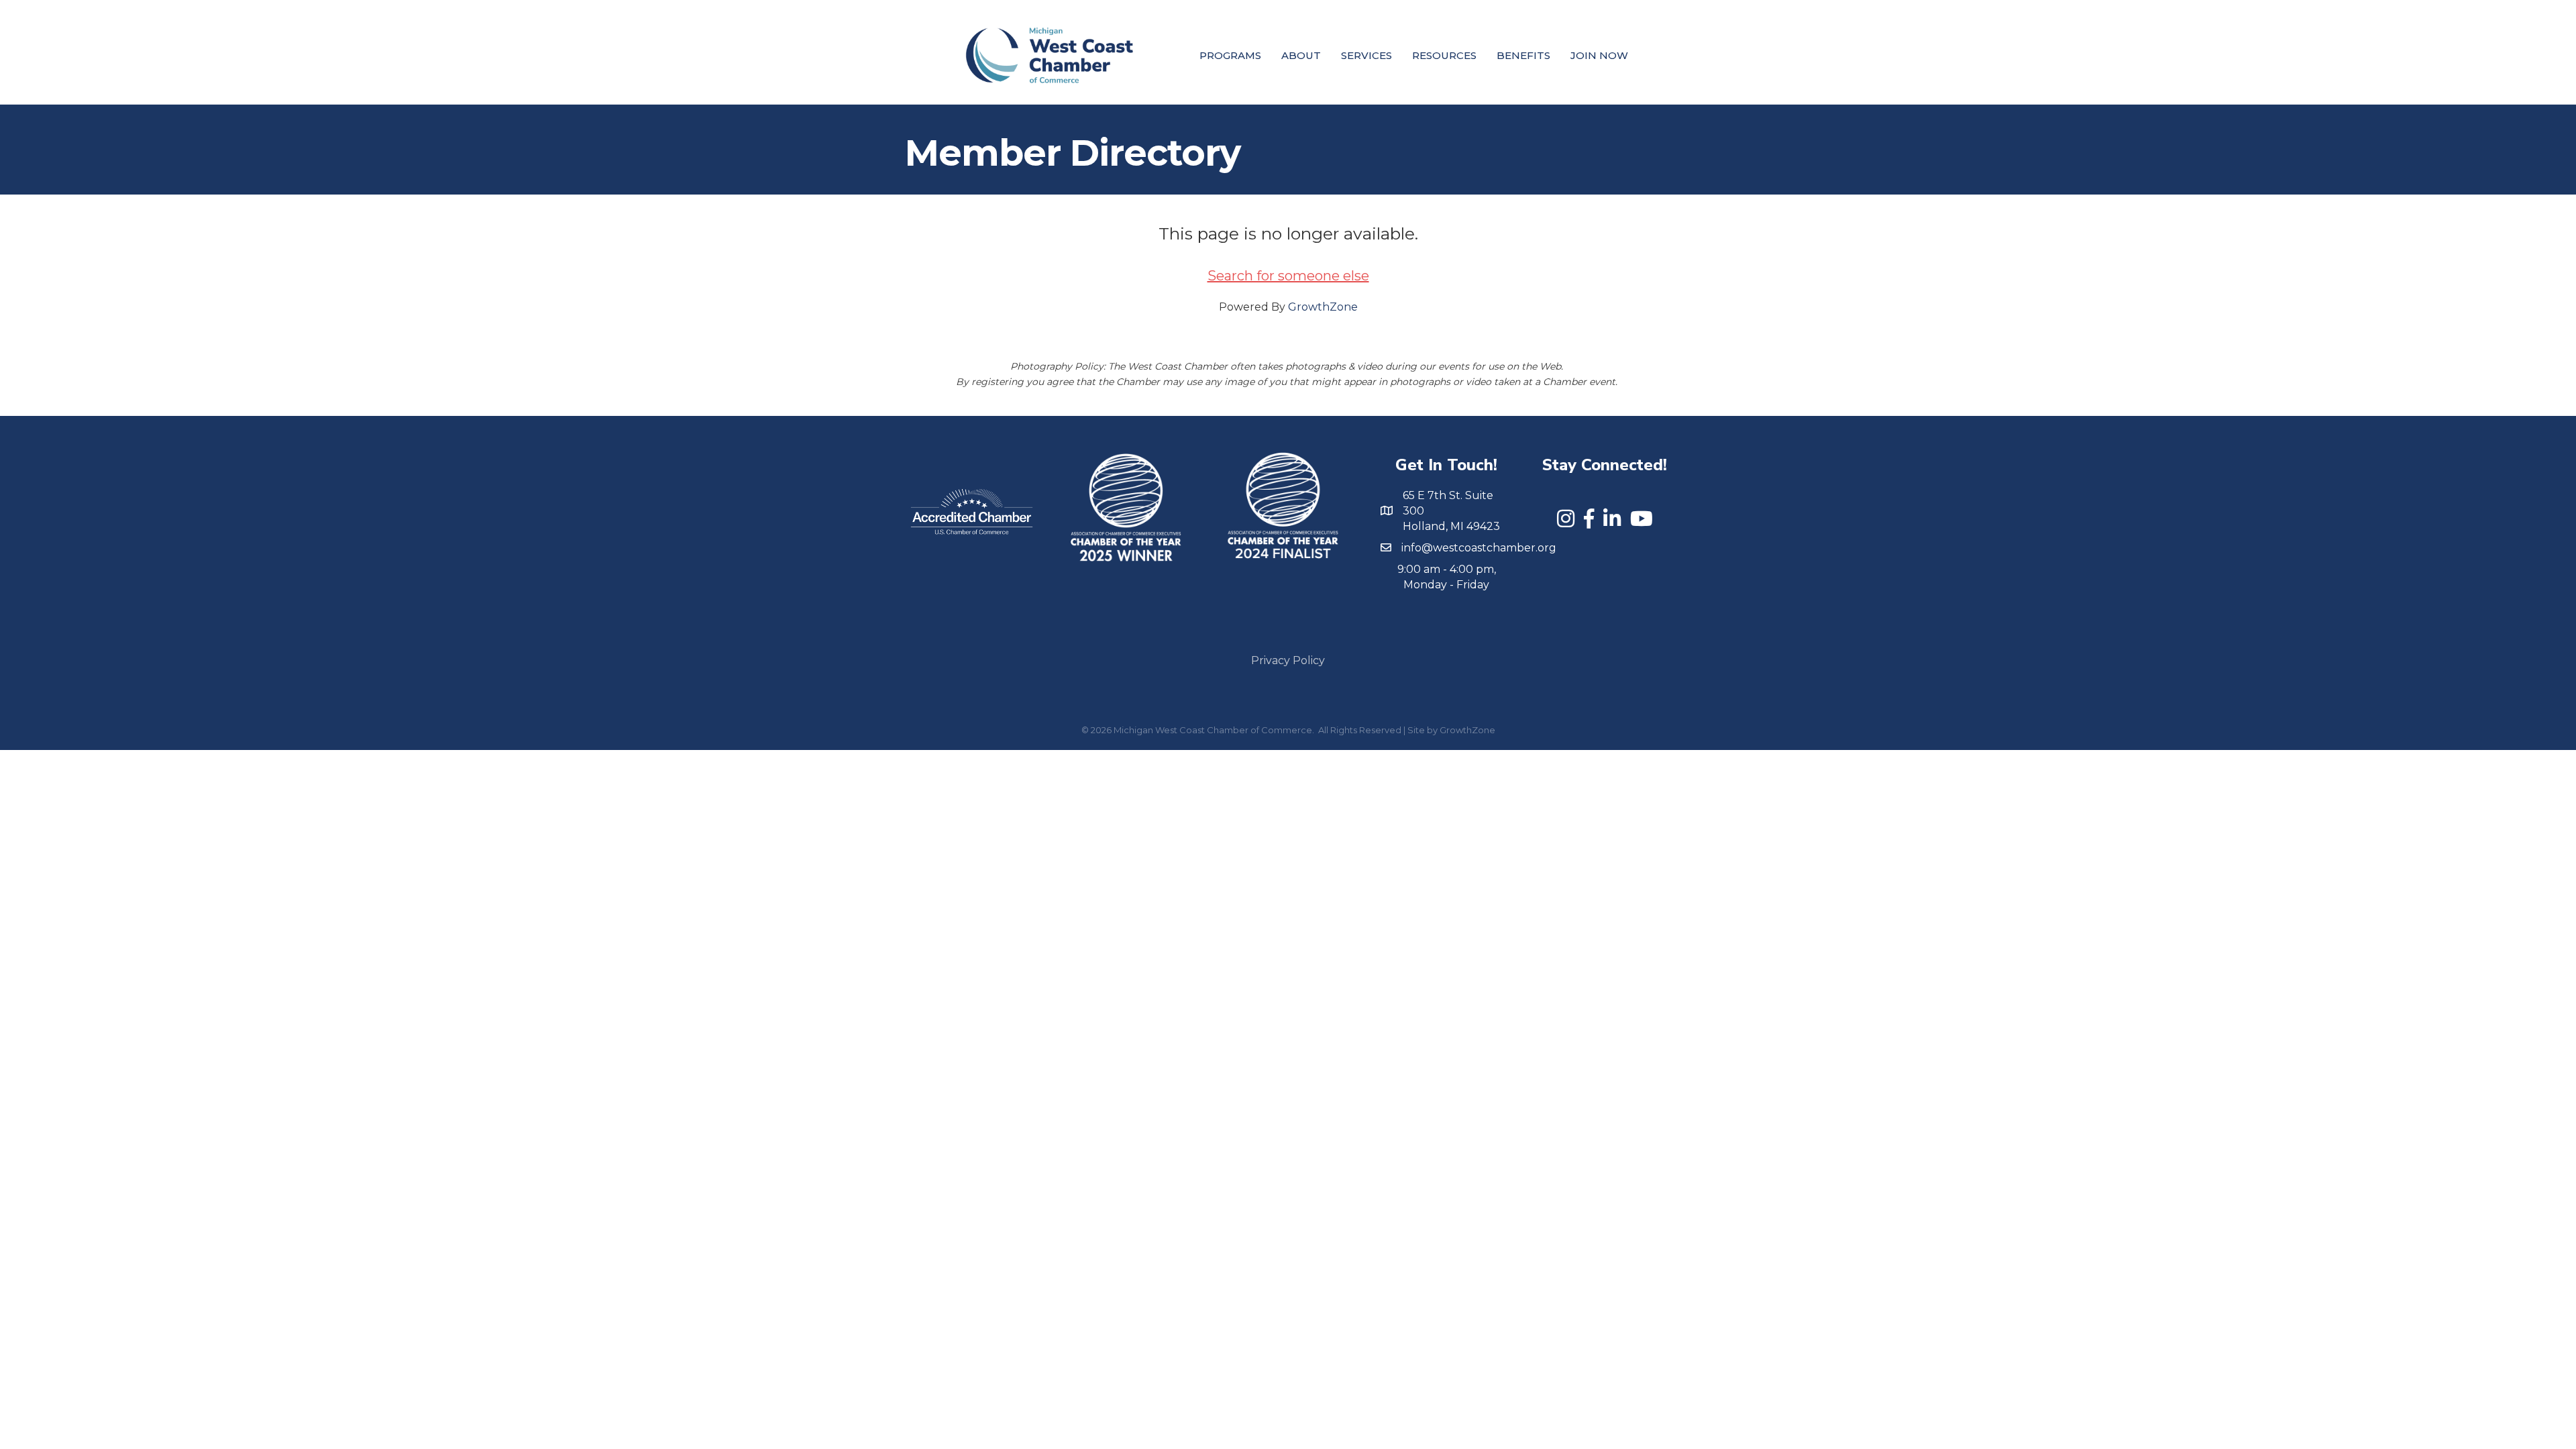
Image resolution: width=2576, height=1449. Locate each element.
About (1301, 55)
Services (1366, 55)
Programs (1230, 55)
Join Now (1599, 55)
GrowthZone (1323, 307)
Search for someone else (1288, 276)
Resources (1444, 55)
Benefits (1523, 55)
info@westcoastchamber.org (1479, 548)
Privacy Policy (1288, 660)
